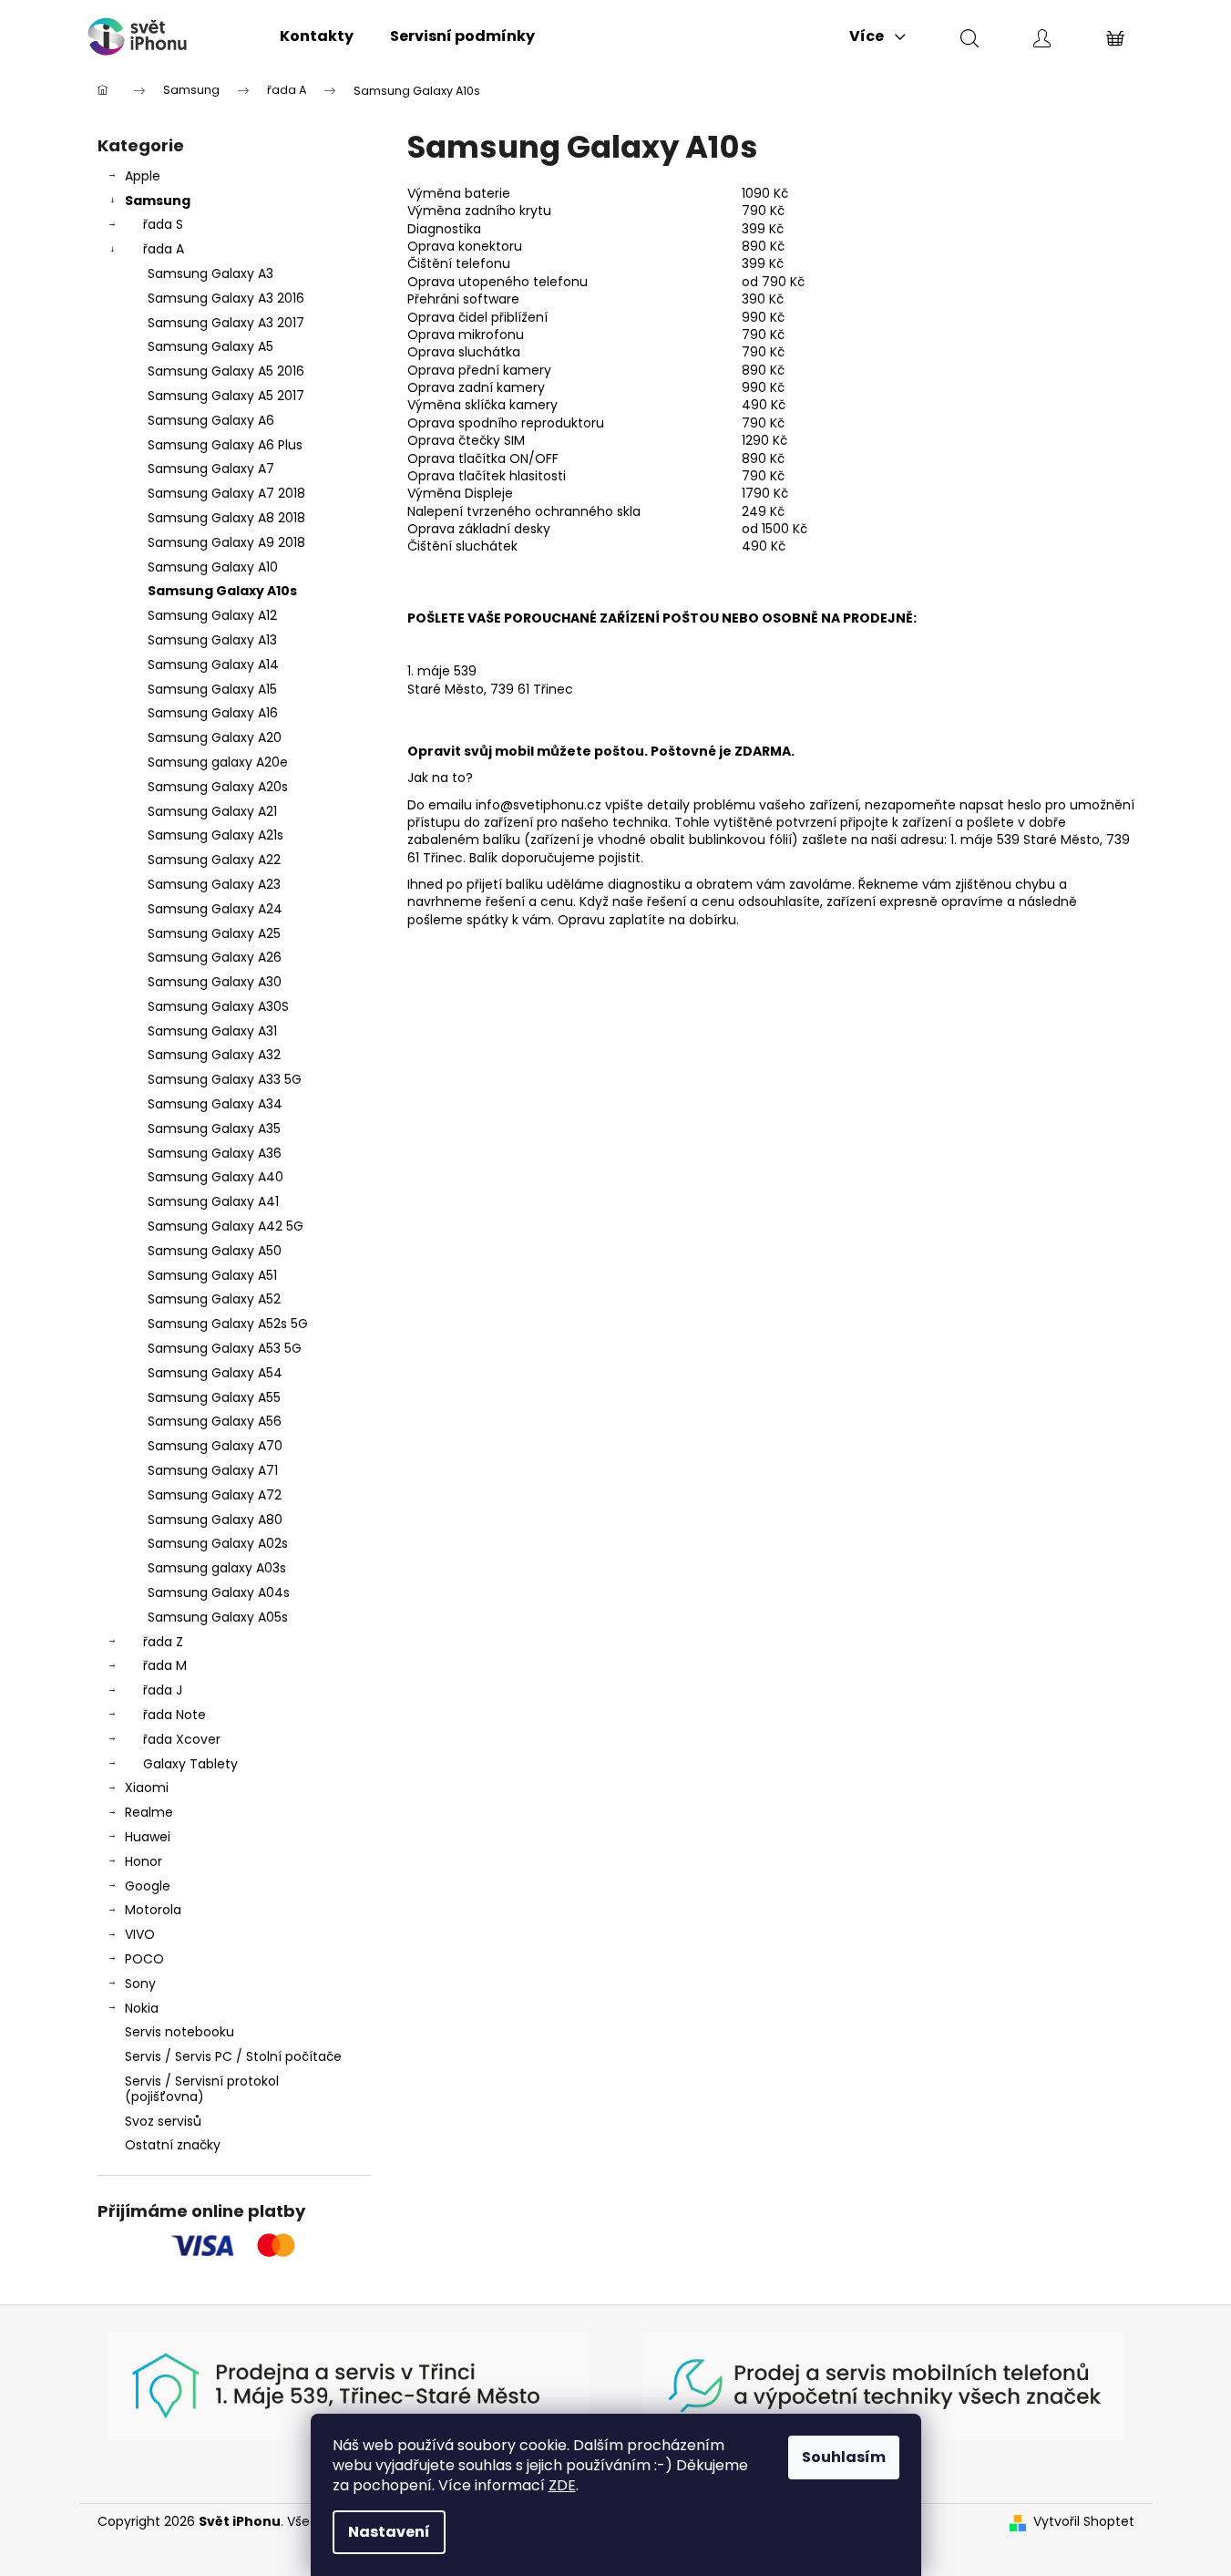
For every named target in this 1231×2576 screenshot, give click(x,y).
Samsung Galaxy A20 (215, 737)
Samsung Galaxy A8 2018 (226, 518)
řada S (163, 224)
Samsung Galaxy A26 (215, 957)
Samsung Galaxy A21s (215, 835)
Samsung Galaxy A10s (222, 591)
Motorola (153, 1910)
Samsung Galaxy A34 (215, 1104)
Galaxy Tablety (190, 1764)
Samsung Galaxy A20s (218, 787)
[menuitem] (317, 36)
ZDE (562, 2485)
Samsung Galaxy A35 (214, 1128)
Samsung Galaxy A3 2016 (226, 298)
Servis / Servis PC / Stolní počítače (233, 2056)
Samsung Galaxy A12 (212, 615)
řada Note (174, 1715)
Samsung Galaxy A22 (214, 860)
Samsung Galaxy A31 (212, 1031)
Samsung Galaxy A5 (210, 346)
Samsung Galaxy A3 (210, 273)
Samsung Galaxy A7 (211, 469)
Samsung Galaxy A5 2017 (226, 396)
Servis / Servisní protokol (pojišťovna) (202, 2089)
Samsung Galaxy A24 (215, 909)
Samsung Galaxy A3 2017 (226, 323)
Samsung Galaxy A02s (218, 1543)
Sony (140, 1984)
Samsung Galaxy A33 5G (225, 1079)
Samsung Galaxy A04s (219, 1592)
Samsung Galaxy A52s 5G (228, 1324)
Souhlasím (844, 2457)
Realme (149, 1812)
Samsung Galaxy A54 (215, 1373)
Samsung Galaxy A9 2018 (226, 542)
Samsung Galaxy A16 (213, 713)
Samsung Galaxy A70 (215, 1446)
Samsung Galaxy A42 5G (226, 1226)
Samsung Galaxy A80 (215, 1520)
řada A (164, 249)
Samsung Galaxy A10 (213, 567)
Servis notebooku (180, 2032)
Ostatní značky (173, 2145)
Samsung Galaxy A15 (212, 689)
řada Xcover (182, 1739)
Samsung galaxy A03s (217, 1568)
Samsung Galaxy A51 (212, 1275)
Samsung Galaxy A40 (215, 1177)
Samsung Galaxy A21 (212, 811)
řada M (165, 1665)
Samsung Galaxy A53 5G (225, 1348)
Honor (144, 1861)
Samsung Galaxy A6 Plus (225, 445)
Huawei (148, 1837)
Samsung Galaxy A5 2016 (226, 371)
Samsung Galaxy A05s (218, 1617)
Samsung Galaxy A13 (212, 640)
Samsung (158, 201)
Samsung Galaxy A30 (215, 982)
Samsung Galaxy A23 (214, 884)
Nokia (142, 2008)
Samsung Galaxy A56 (215, 1421)
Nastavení (389, 2532)
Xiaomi (147, 1788)
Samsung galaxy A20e (218, 762)
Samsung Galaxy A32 (214, 1055)
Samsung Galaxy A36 (215, 1153)
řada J (163, 1690)
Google (148, 1886)
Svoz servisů (163, 2121)
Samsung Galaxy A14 (213, 665)
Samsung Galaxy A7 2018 (226, 493)
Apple (143, 176)
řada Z (163, 1642)
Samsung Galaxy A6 (211, 420)
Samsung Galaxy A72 (215, 1495)
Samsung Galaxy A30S (218, 1006)
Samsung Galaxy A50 (215, 1251)
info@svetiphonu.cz (539, 805)
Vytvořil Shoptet (1084, 2522)
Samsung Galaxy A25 (214, 933)
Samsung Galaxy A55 (214, 1397)
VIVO (140, 1934)
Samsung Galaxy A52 (214, 1299)
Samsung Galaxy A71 (213, 1470)
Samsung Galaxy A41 (213, 1201)
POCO (144, 1959)
